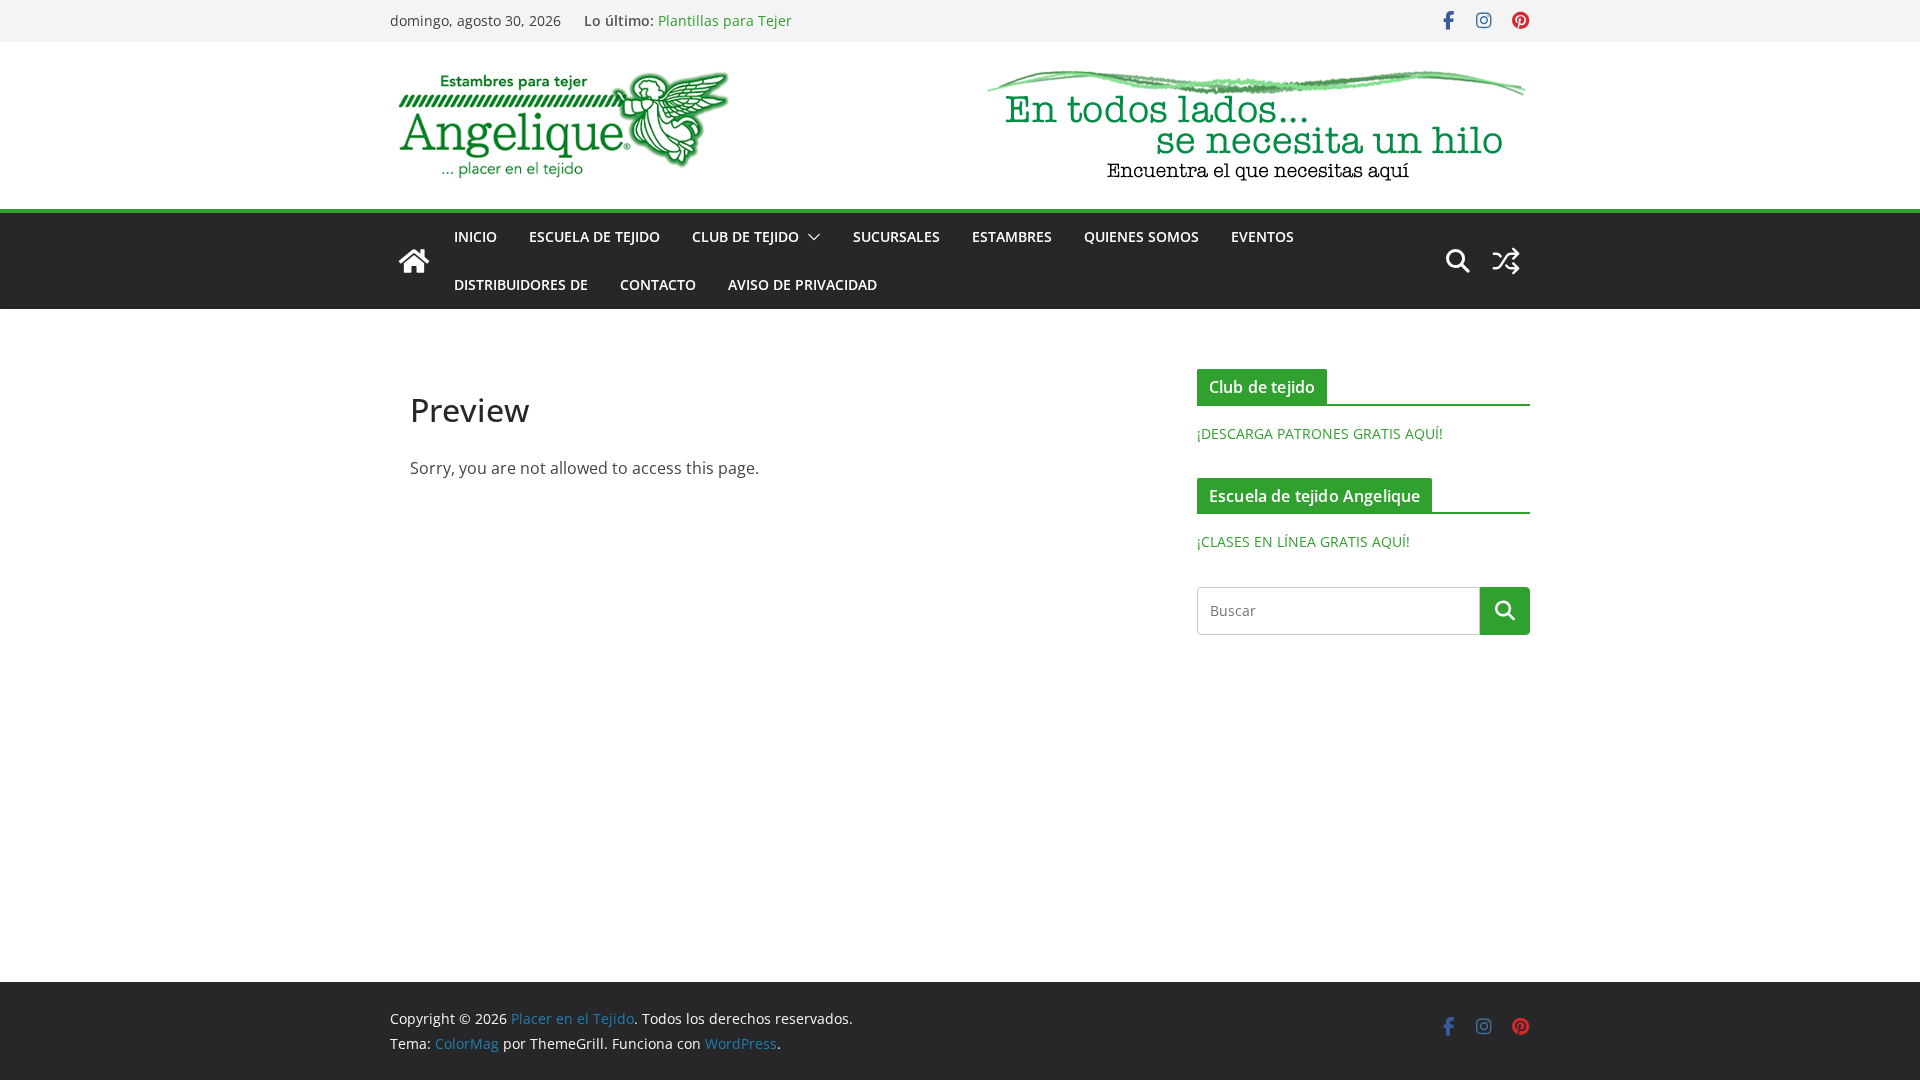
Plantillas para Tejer (725, 21)
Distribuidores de (521, 284)
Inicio (475, 236)
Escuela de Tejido (594, 236)
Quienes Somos (1141, 236)
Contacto (658, 284)
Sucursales (896, 236)
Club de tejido (745, 236)
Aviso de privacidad (802, 284)
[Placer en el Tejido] (414, 261)
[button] (810, 237)
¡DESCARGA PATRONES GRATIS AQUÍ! (1320, 433)
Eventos (1262, 236)
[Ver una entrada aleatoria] (1506, 261)
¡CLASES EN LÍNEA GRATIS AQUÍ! (1303, 541)
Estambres (1012, 236)
